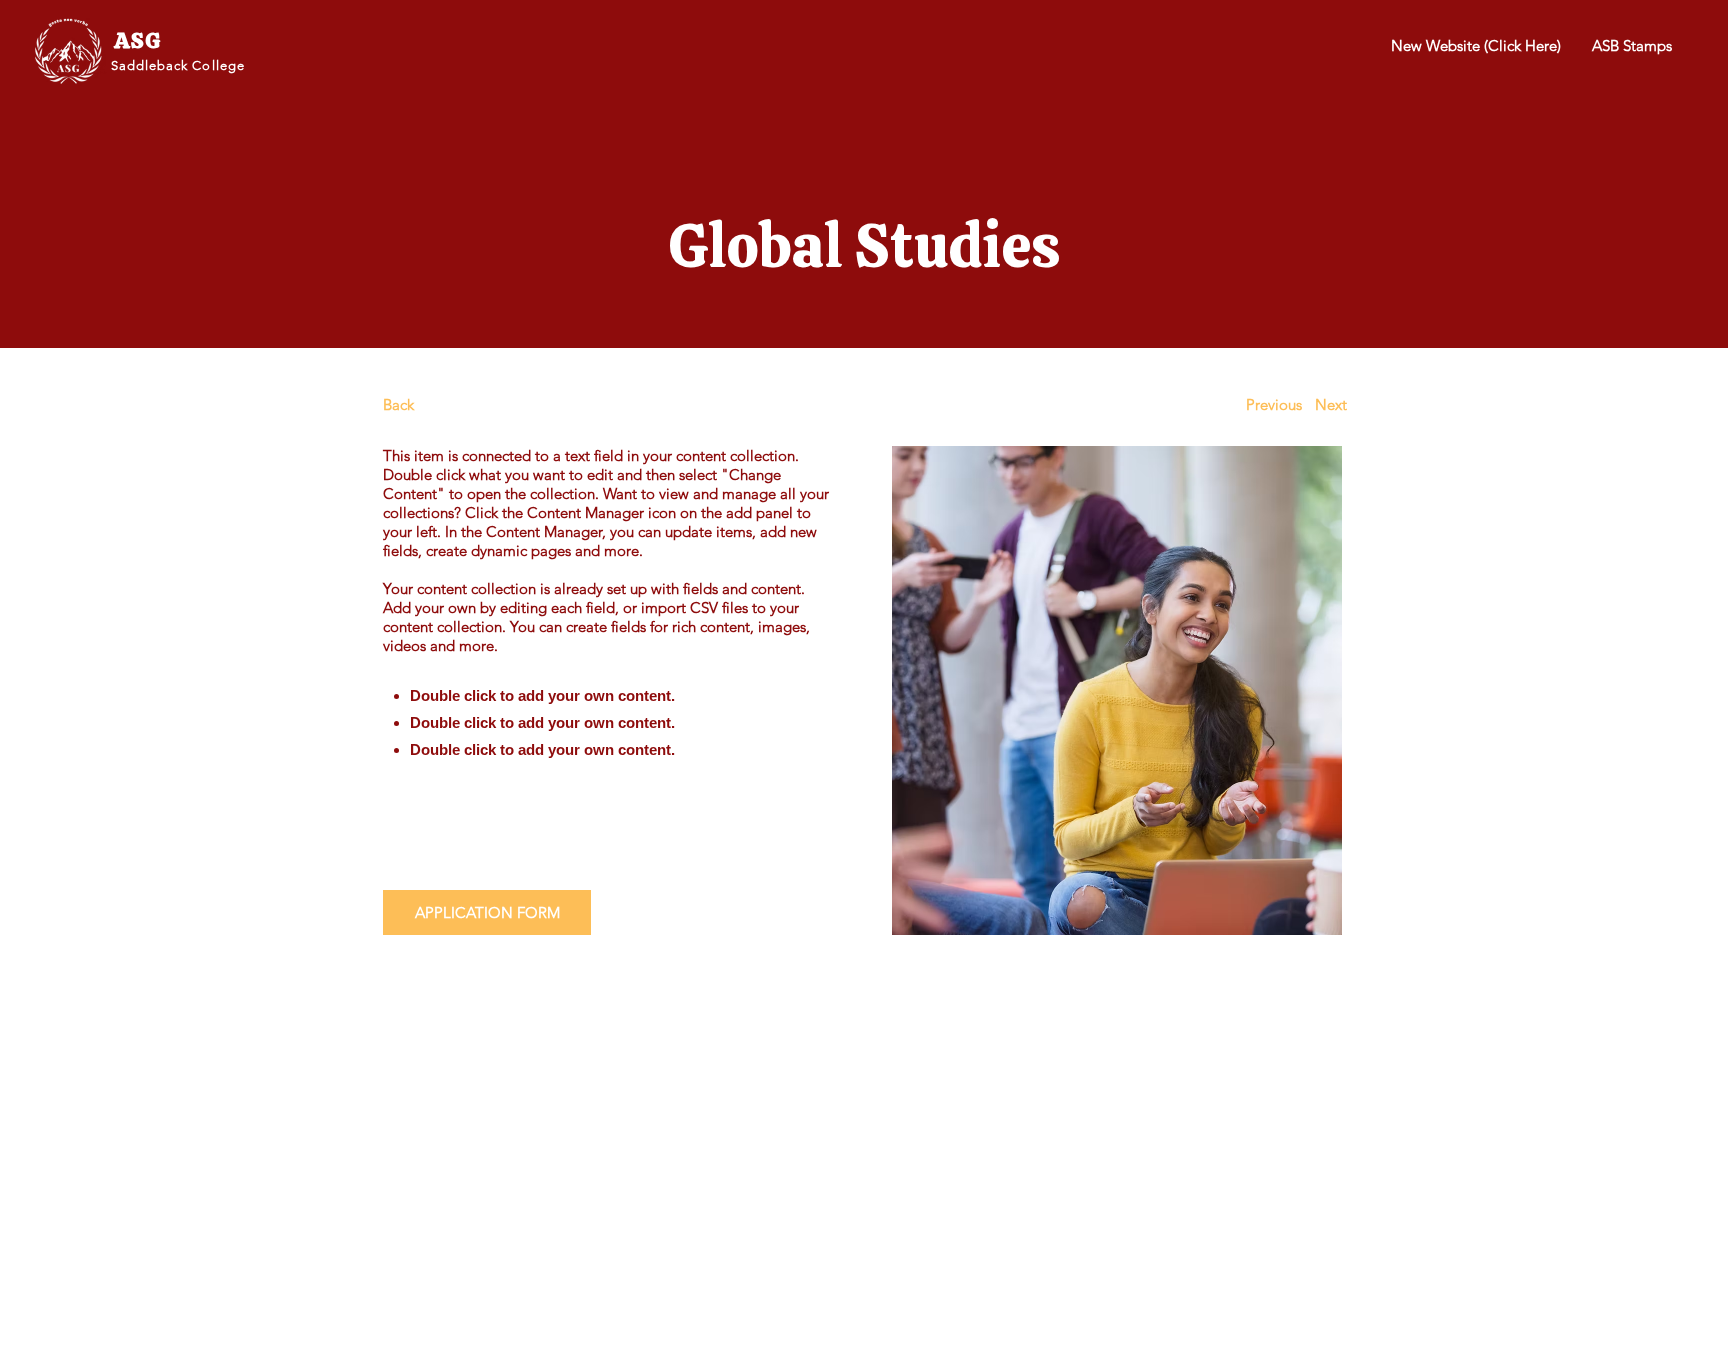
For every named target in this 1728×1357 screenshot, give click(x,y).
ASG (137, 40)
